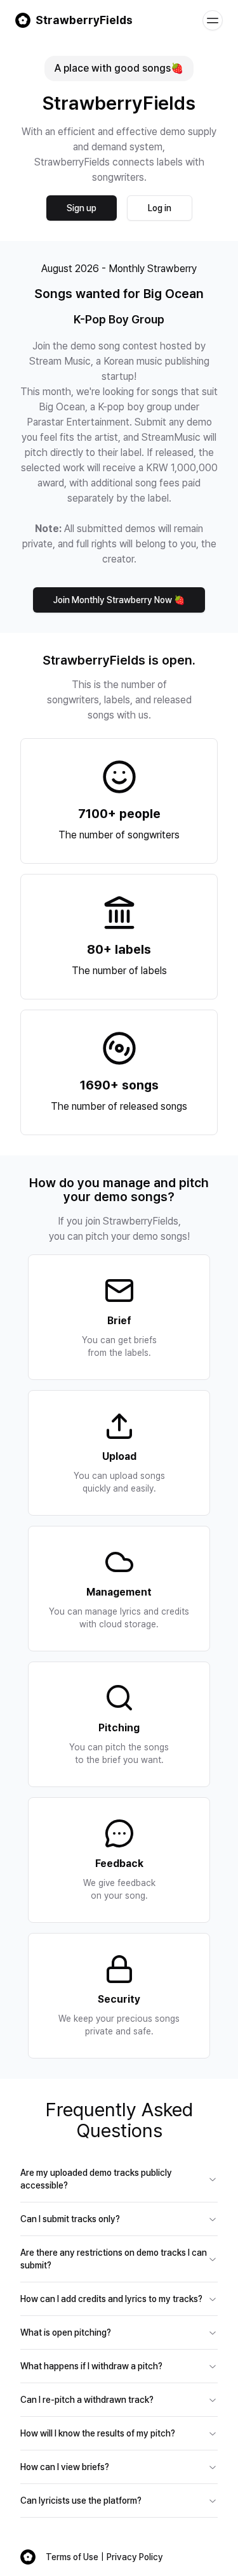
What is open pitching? (66, 2332)
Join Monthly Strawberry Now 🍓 (119, 600)
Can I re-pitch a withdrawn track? (87, 2400)
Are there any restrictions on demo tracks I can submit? (114, 2259)
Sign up (82, 208)
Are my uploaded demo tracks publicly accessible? (96, 2179)
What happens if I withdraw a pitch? (91, 2366)
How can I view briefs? (65, 2467)
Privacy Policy (135, 2557)
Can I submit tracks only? (70, 2219)
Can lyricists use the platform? (81, 2501)
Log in (160, 208)
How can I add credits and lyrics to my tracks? (111, 2299)
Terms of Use (72, 2557)
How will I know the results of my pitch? (98, 2433)
